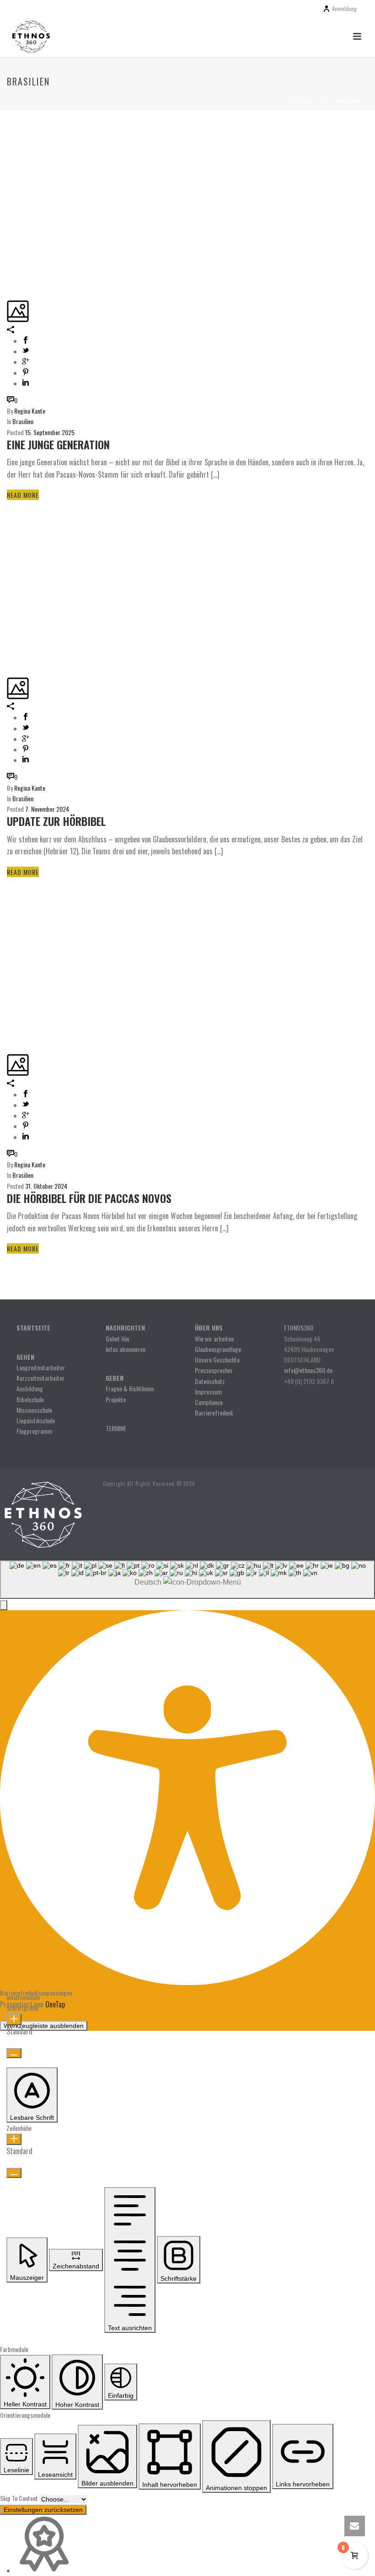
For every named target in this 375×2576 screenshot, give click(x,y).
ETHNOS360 (299, 1328)
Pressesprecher (214, 1370)
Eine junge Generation (58, 444)
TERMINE (116, 1428)
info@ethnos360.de (308, 1370)
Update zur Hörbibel (56, 821)
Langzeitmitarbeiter (41, 1367)
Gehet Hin (117, 1339)
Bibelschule (30, 1399)
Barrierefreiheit (214, 1413)
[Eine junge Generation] (8, 136)
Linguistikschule (36, 1420)
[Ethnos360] (42, 1513)
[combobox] (187, 1580)
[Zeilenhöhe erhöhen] (14, 2139)
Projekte (116, 1399)
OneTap (55, 2004)
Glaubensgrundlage (218, 1349)
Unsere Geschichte (217, 1360)
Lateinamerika (308, 101)
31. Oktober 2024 (46, 1186)
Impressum (208, 1392)
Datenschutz (210, 1381)
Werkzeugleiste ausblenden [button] (44, 2026)
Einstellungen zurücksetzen (43, 2510)
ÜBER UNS (209, 1328)
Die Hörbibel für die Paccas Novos (89, 1198)
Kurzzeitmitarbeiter (40, 1378)
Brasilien (23, 421)
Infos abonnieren (126, 1349)
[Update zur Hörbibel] (8, 512)
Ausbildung (30, 1388)
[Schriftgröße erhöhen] (14, 2020)
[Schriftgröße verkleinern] (14, 2053)
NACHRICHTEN (126, 1328)
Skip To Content (20, 2498)
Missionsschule (34, 1410)
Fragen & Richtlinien (130, 1388)
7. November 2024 (47, 809)
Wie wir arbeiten (214, 1339)
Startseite (267, 101)
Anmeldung (344, 8)
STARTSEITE (33, 1328)
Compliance (209, 1402)
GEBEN (115, 1378)
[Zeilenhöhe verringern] (14, 2173)
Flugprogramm (34, 1431)
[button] (4, 1605)
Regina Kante (30, 411)
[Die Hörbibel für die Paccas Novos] (8, 889)
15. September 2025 (50, 432)
